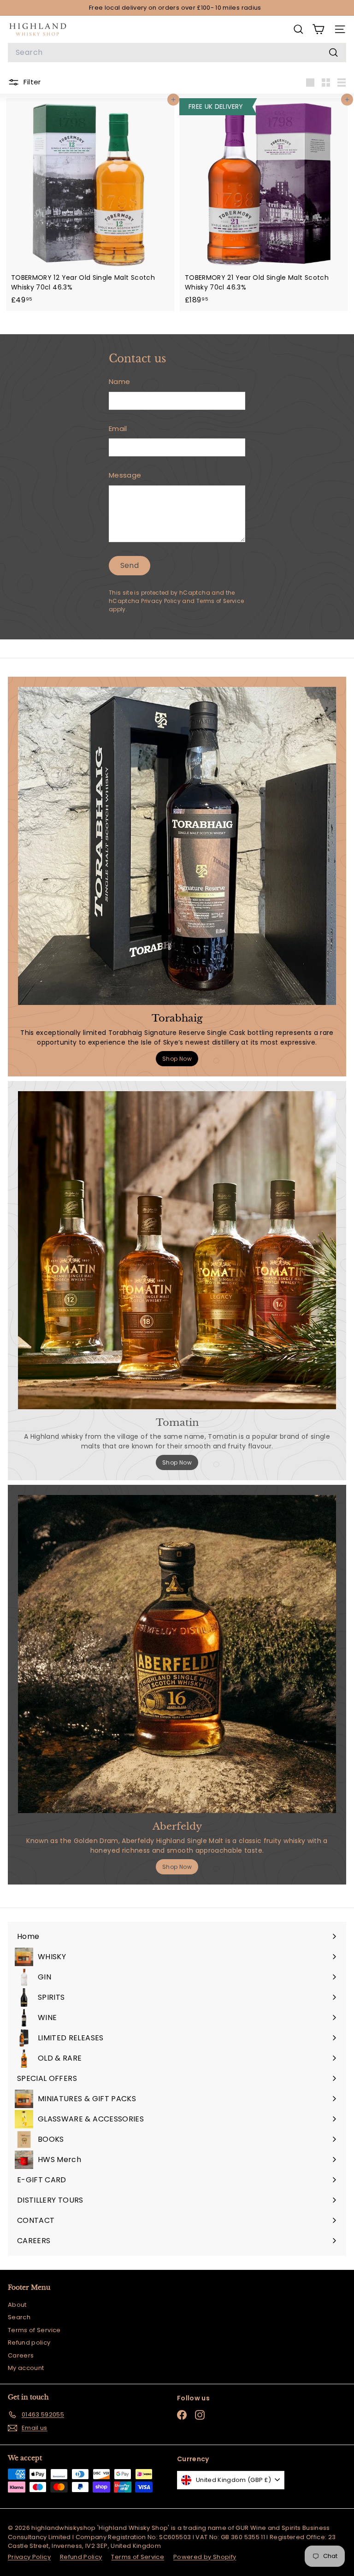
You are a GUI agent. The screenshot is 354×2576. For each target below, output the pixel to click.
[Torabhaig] (177, 846)
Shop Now (177, 1059)
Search (19, 2317)
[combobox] (177, 53)
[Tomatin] (177, 1250)
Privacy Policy (161, 601)
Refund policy (29, 2343)
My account (26, 2368)
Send (130, 565)
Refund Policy (81, 2557)
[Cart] (318, 29)
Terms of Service (220, 601)
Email (118, 428)
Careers (21, 2355)
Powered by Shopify (205, 2557)
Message (125, 475)
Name (119, 381)
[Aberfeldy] (177, 1654)
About (17, 2305)
